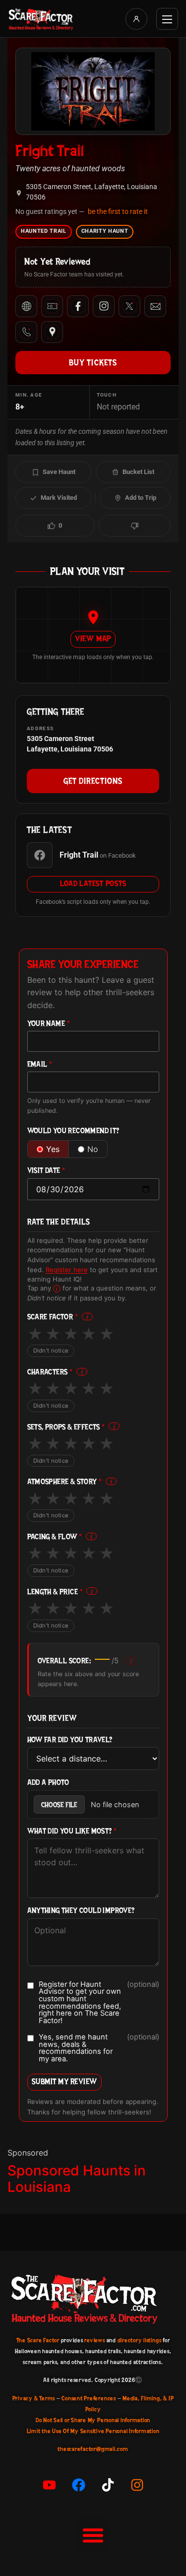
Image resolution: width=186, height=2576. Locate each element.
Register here (67, 1270)
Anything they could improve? (81, 1911)
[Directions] (52, 332)
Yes (53, 1149)
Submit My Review (64, 2081)
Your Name (49, 1024)
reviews (94, 2340)
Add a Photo (48, 1783)
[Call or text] (26, 332)
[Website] (26, 306)
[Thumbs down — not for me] (135, 526)
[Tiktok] (108, 2485)
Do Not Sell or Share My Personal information (93, 2420)
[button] (93, 2535)
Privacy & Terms (34, 2398)
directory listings (140, 2340)
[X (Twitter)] (129, 306)
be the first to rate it (118, 211)
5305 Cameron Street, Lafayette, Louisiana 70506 (92, 192)
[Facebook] (78, 306)
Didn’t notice (51, 1351)
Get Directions (93, 781)
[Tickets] (52, 306)
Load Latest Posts (93, 883)
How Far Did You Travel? (70, 1740)
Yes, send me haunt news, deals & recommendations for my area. (99, 2048)
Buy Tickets (93, 362)
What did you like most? (72, 1831)
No (93, 1149)
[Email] (155, 306)
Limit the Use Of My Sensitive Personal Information (93, 2431)
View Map (93, 639)
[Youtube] (49, 2485)
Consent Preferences (89, 2398)
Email (40, 1064)
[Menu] (167, 19)
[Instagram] (104, 306)
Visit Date (46, 1171)
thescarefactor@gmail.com (93, 2449)
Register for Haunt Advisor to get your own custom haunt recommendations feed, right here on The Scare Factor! (99, 2003)
